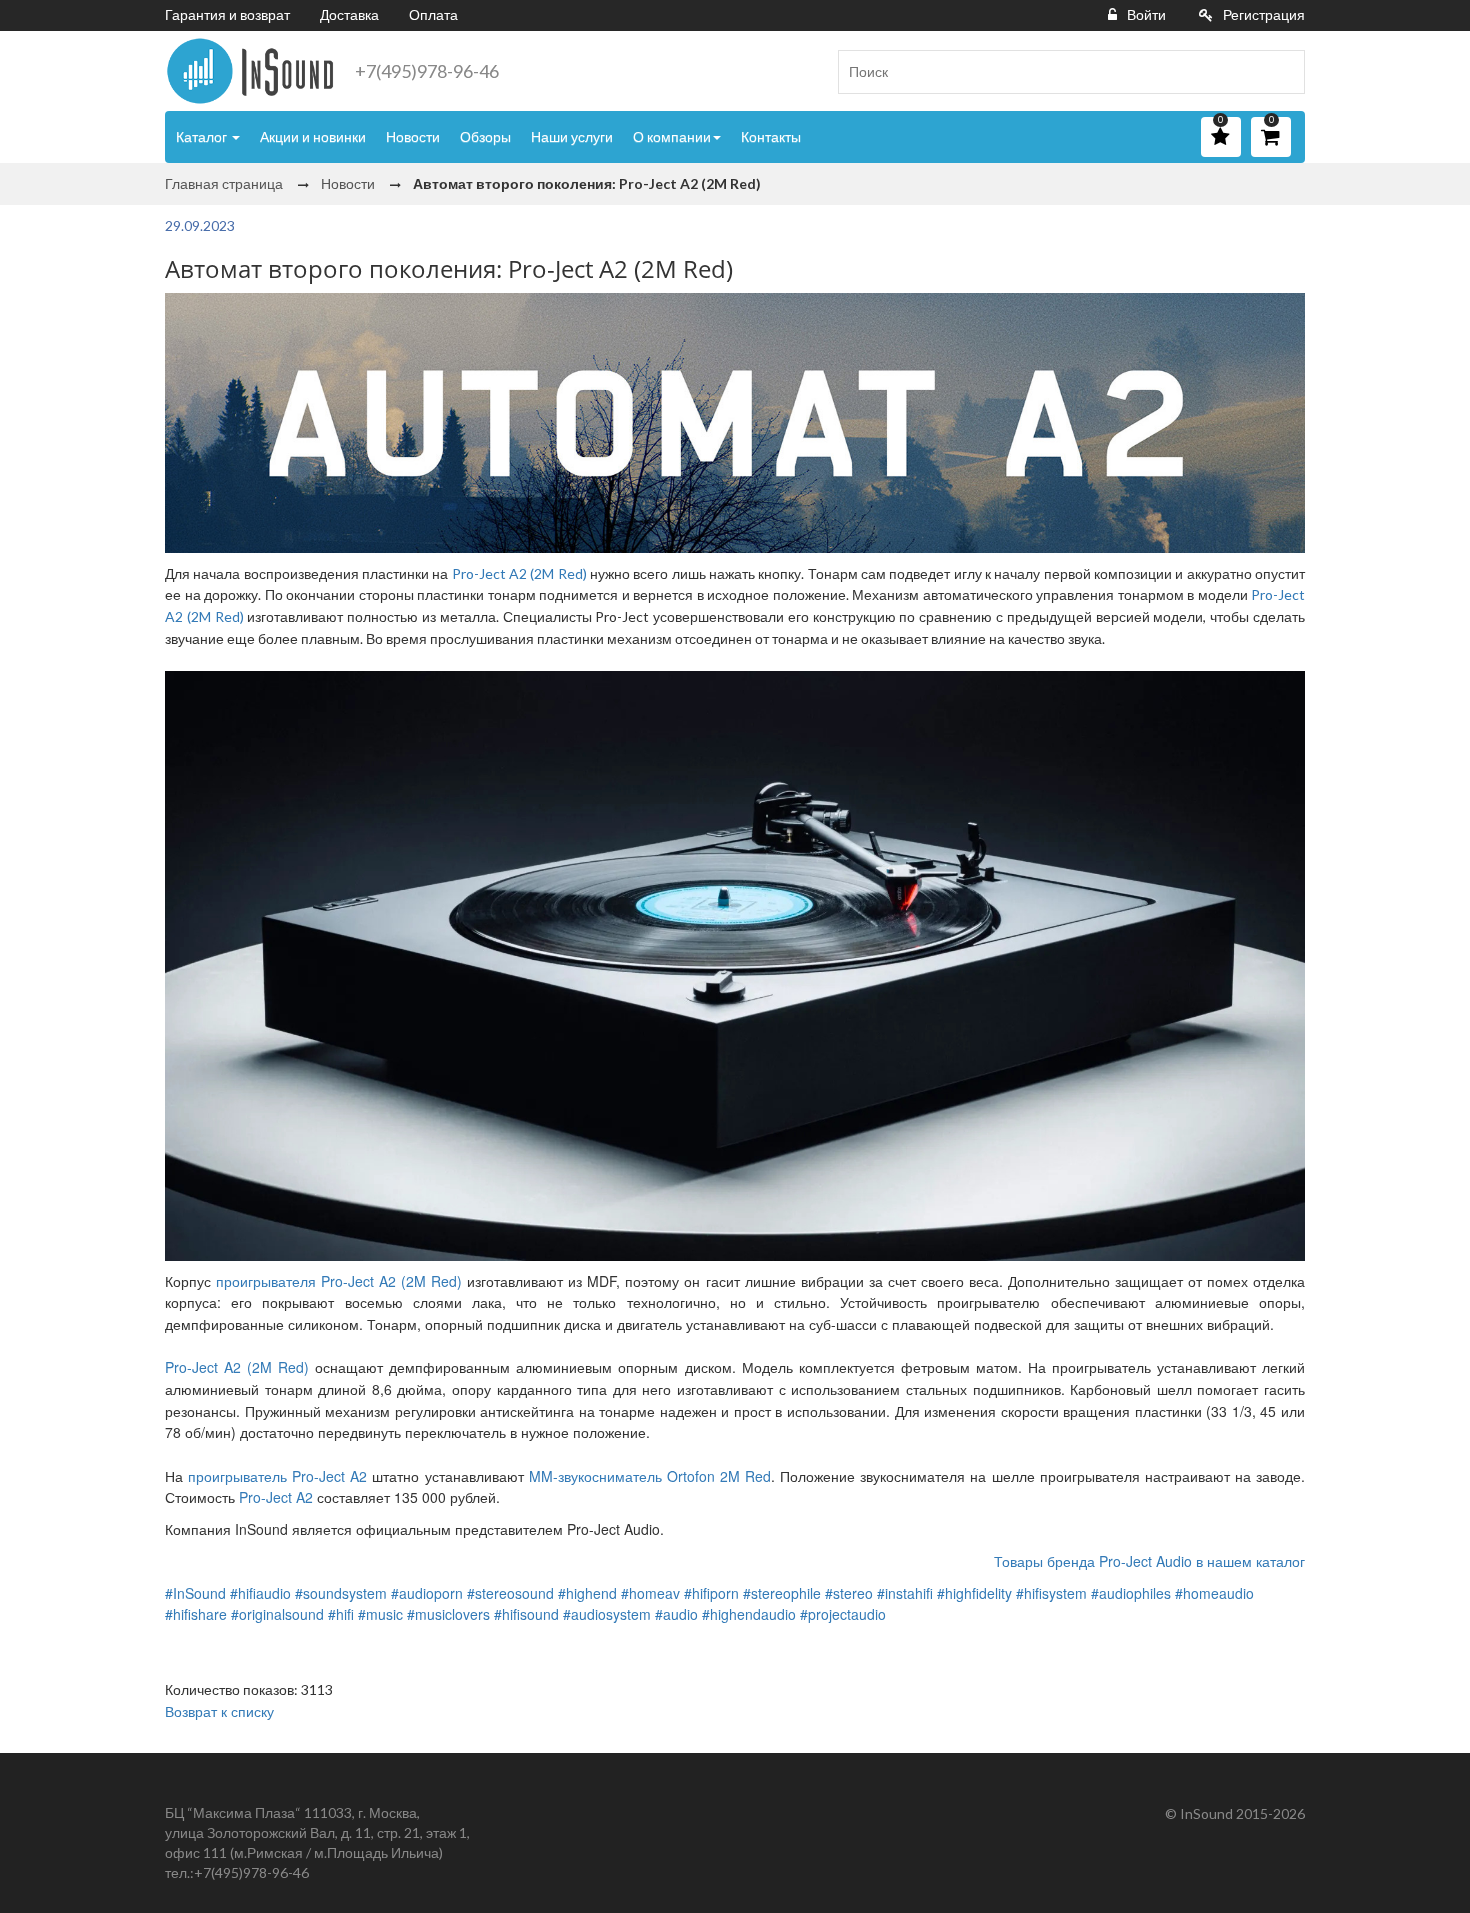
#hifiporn (711, 1593)
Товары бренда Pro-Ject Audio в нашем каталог (1149, 1561)
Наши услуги (572, 136)
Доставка (349, 14)
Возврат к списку (219, 1711)
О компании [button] (672, 136)
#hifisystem (1051, 1593)
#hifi (341, 1614)
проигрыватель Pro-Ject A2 (277, 1476)
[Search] (1282, 72)
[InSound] (250, 71)
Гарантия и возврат (227, 14)
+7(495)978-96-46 (427, 71)
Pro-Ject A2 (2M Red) (519, 573)
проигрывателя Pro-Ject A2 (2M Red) (339, 1281)
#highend (587, 1593)
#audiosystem (607, 1614)
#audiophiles (1131, 1593)
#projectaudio (843, 1614)
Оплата (433, 14)
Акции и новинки (313, 136)
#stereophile (782, 1593)
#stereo (849, 1593)
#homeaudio (1214, 1593)
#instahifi (905, 1593)
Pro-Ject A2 (276, 1497)
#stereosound (510, 1593)
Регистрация (1264, 14)
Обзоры (485, 136)
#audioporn (427, 1593)
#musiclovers (448, 1614)
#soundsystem (341, 1593)
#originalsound (277, 1614)
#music (380, 1614)
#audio (676, 1614)
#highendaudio (749, 1614)
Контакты (771, 136)
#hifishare (196, 1614)
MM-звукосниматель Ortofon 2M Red (650, 1476)
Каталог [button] (203, 136)
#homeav (650, 1593)
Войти (1146, 14)
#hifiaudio (260, 1593)
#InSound (195, 1593)
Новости (413, 136)
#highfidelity (974, 1593)
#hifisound (526, 1614)
